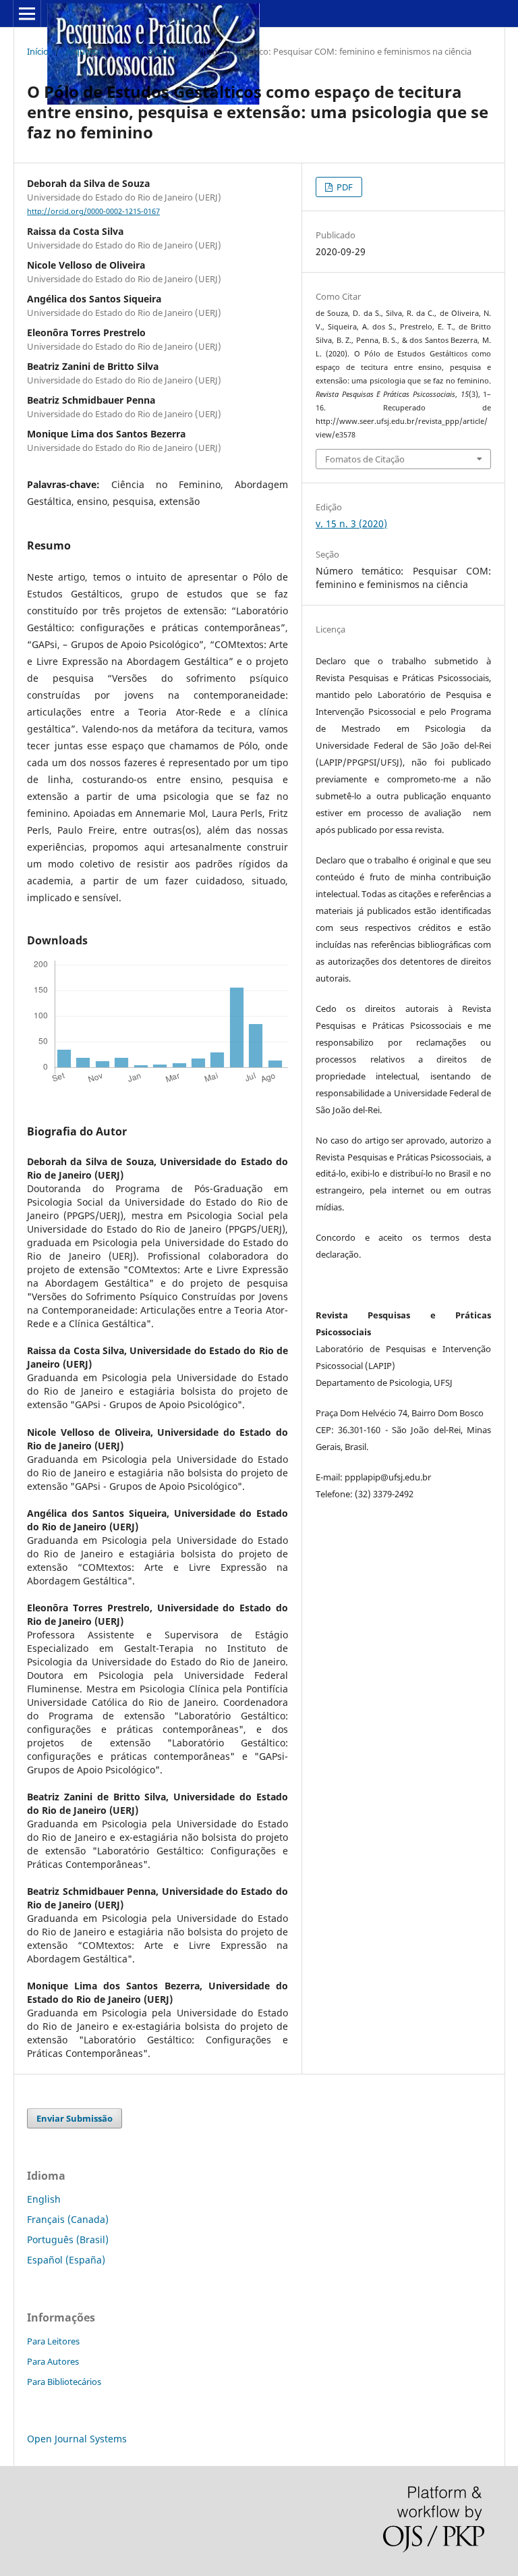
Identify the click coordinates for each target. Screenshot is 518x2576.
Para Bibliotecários (64, 2382)
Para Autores (53, 2361)
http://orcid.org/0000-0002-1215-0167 (93, 211)
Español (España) (66, 2260)
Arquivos (83, 51)
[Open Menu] (27, 14)
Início (38, 51)
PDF (344, 187)
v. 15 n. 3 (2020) (149, 51)
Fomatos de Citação (365, 459)
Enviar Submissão (75, 2118)
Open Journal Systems (77, 2439)
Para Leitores (53, 2341)
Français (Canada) (68, 2219)
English (44, 2199)
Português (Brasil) (68, 2239)
